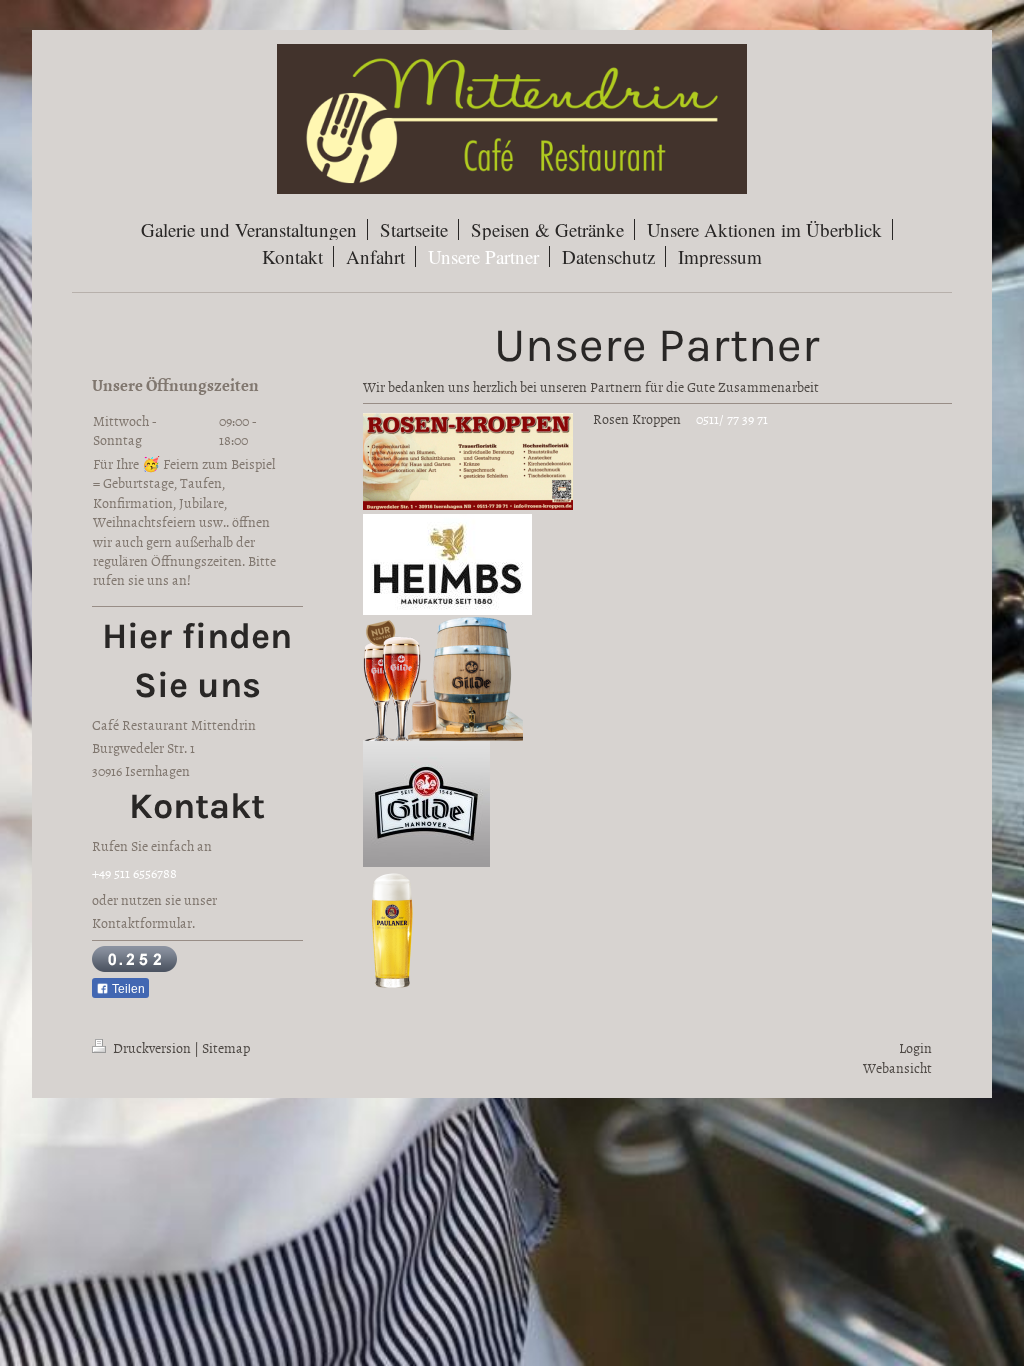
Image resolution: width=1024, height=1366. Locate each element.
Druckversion (152, 1047)
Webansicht (897, 1067)
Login (915, 1047)
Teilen (127, 989)
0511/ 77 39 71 (732, 418)
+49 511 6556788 (134, 872)
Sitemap (226, 1047)
